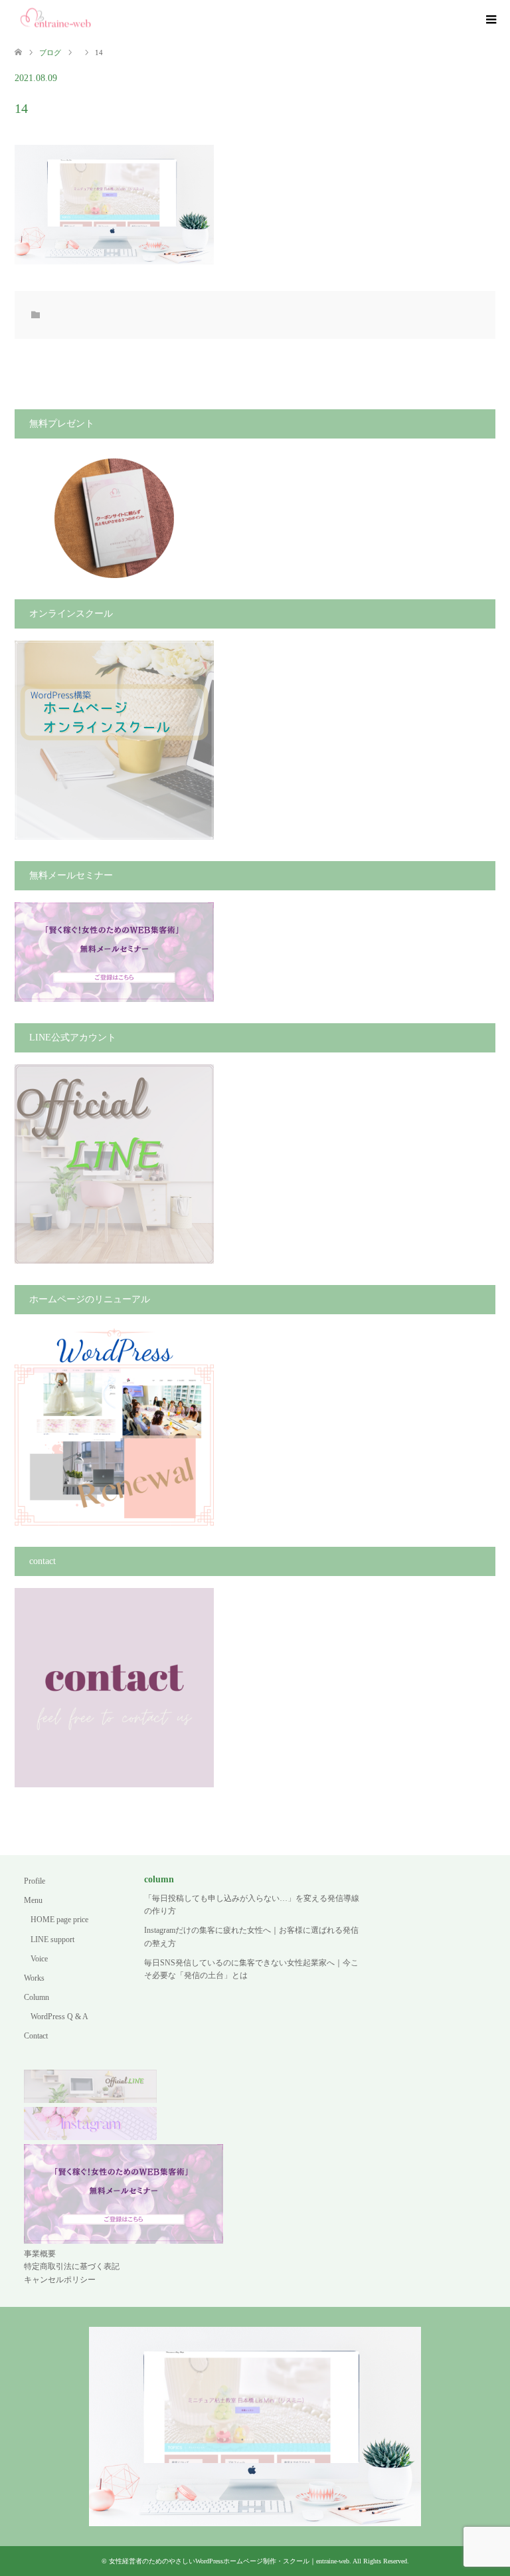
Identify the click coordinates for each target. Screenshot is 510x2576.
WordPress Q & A (59, 2017)
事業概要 (40, 2254)
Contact (36, 2036)
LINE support (52, 1939)
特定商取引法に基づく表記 (72, 2266)
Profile (35, 1881)
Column (37, 1997)
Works (34, 1978)
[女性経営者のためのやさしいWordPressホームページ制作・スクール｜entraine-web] (56, 19)
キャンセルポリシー (60, 2280)
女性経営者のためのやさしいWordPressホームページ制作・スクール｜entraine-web (229, 2561)
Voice (39, 1959)
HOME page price (59, 1920)
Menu (33, 1900)
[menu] (490, 20)
